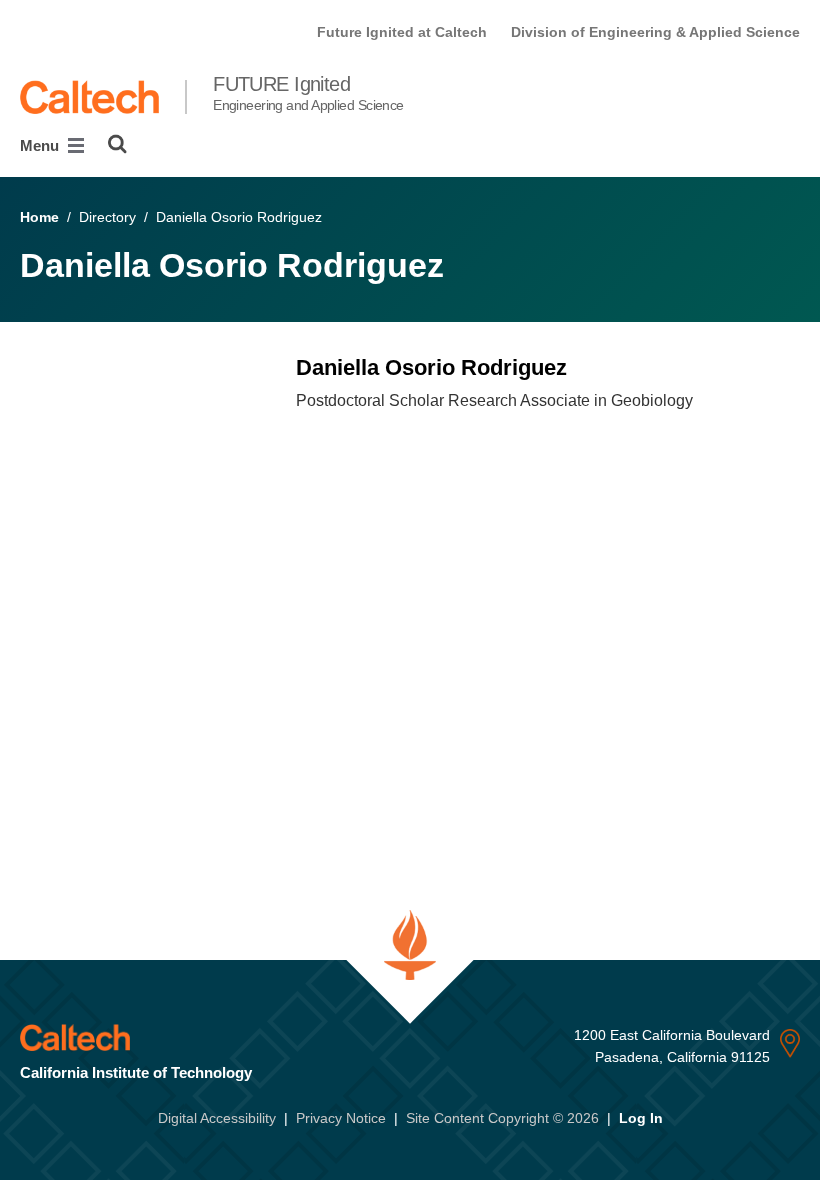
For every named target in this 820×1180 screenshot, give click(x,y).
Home (39, 217)
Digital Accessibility (217, 1118)
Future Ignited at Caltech (402, 32)
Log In (641, 1118)
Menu (41, 145)
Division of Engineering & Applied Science (655, 32)
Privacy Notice (341, 1118)
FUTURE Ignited (308, 93)
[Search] (117, 144)
